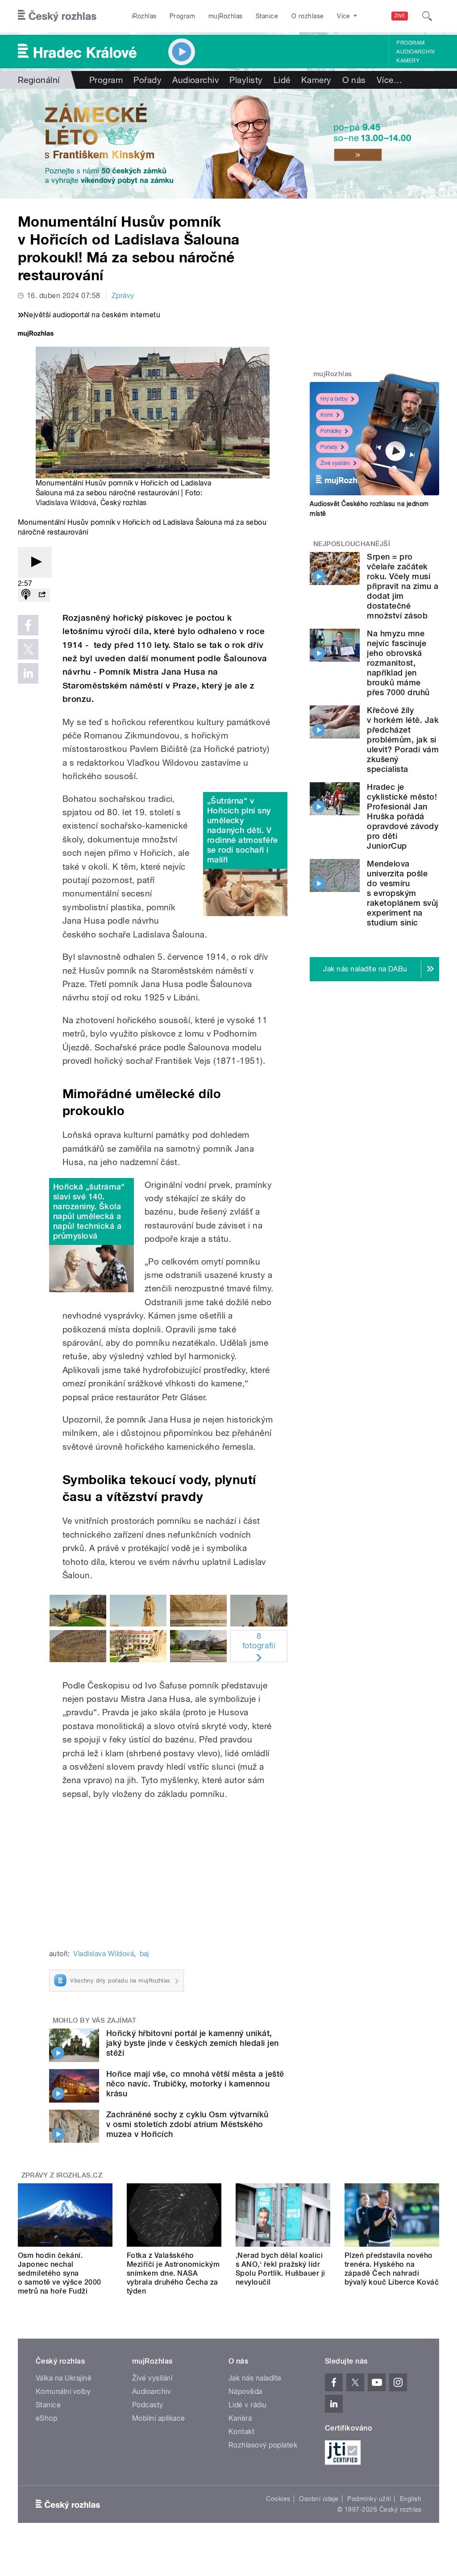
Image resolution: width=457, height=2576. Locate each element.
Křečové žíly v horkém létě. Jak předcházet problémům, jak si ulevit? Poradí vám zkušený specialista (403, 740)
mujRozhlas (226, 16)
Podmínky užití (369, 2499)
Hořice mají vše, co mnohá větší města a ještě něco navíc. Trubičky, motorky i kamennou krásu (195, 2084)
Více (389, 80)
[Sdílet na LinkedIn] (28, 673)
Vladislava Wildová (66, 503)
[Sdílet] (42, 595)
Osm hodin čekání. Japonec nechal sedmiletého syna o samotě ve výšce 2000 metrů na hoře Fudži (60, 2273)
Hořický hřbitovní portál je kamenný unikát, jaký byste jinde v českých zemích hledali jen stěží (193, 2043)
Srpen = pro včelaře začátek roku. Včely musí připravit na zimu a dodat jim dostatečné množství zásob (403, 586)
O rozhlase (308, 16)
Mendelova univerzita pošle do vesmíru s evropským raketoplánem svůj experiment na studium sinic (402, 893)
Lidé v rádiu (248, 2405)
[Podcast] (26, 595)
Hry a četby (334, 399)
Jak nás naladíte (255, 2378)
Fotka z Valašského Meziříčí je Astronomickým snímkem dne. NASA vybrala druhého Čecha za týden (173, 2273)
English (411, 2499)
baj (144, 1954)
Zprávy (123, 296)
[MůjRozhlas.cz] (36, 334)
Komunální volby (63, 2391)
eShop (46, 2418)
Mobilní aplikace (159, 2418)
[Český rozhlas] (57, 16)
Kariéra (240, 2418)
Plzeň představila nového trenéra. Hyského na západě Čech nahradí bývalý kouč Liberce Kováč (392, 2269)
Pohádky (331, 431)
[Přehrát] (35, 562)
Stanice (267, 16)
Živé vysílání (335, 463)
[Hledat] (427, 16)
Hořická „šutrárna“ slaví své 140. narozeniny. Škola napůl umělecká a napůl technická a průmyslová (89, 1211)
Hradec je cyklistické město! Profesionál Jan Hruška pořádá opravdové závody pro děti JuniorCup (403, 816)
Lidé (282, 80)
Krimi (327, 415)
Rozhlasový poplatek (263, 2445)
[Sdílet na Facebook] (28, 625)
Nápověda (245, 2391)
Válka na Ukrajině (64, 2378)
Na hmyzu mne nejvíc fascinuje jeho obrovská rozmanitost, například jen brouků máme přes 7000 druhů (398, 663)
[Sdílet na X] (28, 649)
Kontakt (241, 2432)
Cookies (278, 2499)
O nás (354, 80)
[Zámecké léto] (228, 144)
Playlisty (246, 80)
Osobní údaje (319, 2499)
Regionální (39, 80)
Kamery (408, 61)
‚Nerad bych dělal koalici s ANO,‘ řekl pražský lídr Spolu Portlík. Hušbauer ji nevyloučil (280, 2269)
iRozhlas (144, 16)
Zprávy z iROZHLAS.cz (62, 2175)
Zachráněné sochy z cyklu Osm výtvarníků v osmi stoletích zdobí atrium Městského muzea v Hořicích (187, 2124)
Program (182, 16)
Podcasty (148, 2405)
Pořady (147, 80)
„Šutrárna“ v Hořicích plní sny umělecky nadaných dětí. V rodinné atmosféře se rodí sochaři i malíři (243, 830)
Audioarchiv (415, 52)
